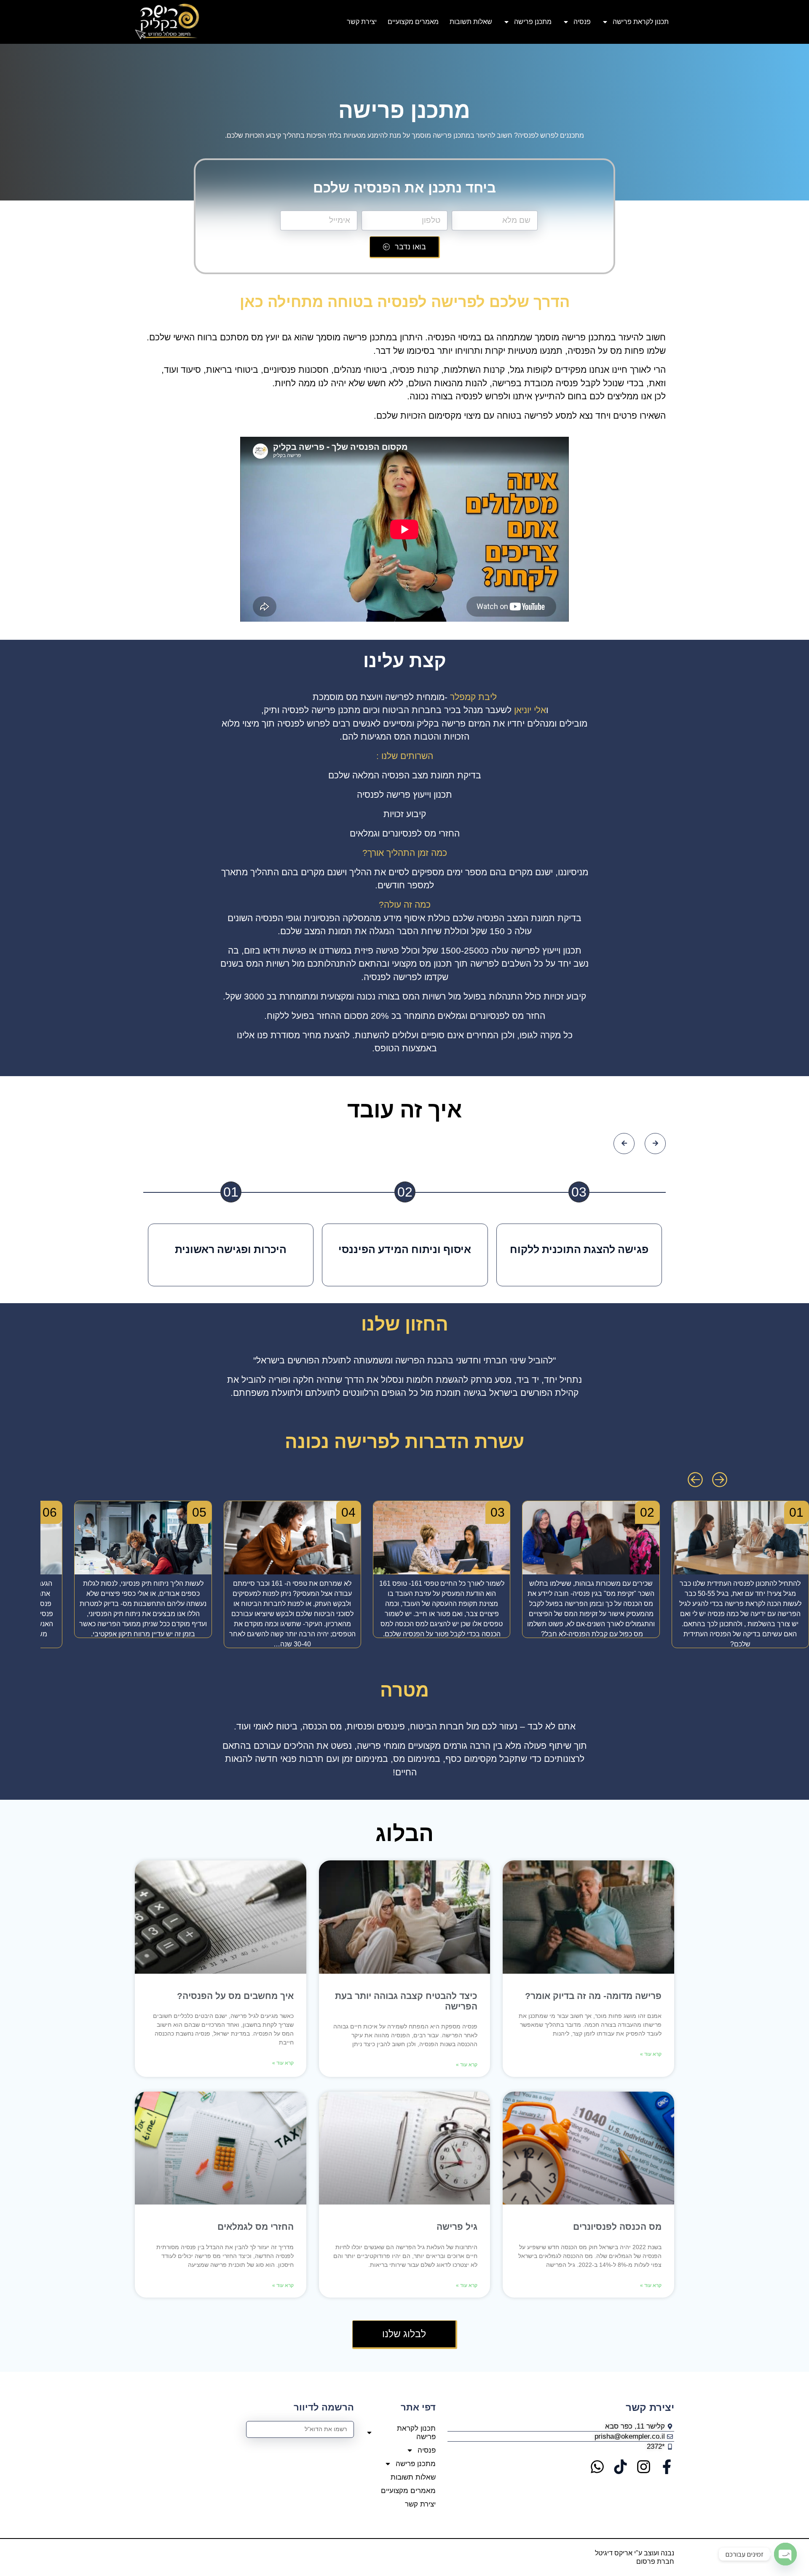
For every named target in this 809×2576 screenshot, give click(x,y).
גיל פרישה (456, 2227)
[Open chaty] (785, 2554)
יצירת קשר (362, 22)
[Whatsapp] (597, 2467)
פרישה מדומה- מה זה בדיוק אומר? (593, 1996)
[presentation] (624, 1144)
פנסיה (582, 22)
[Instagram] (644, 2467)
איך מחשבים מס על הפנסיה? (235, 1996)
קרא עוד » (651, 2054)
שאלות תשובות (471, 22)
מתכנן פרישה (533, 22)
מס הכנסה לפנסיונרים (616, 2227)
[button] (695, 1480)
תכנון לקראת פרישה (641, 22)
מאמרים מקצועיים (413, 22)
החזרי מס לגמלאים (256, 2227)
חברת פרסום (655, 2561)
